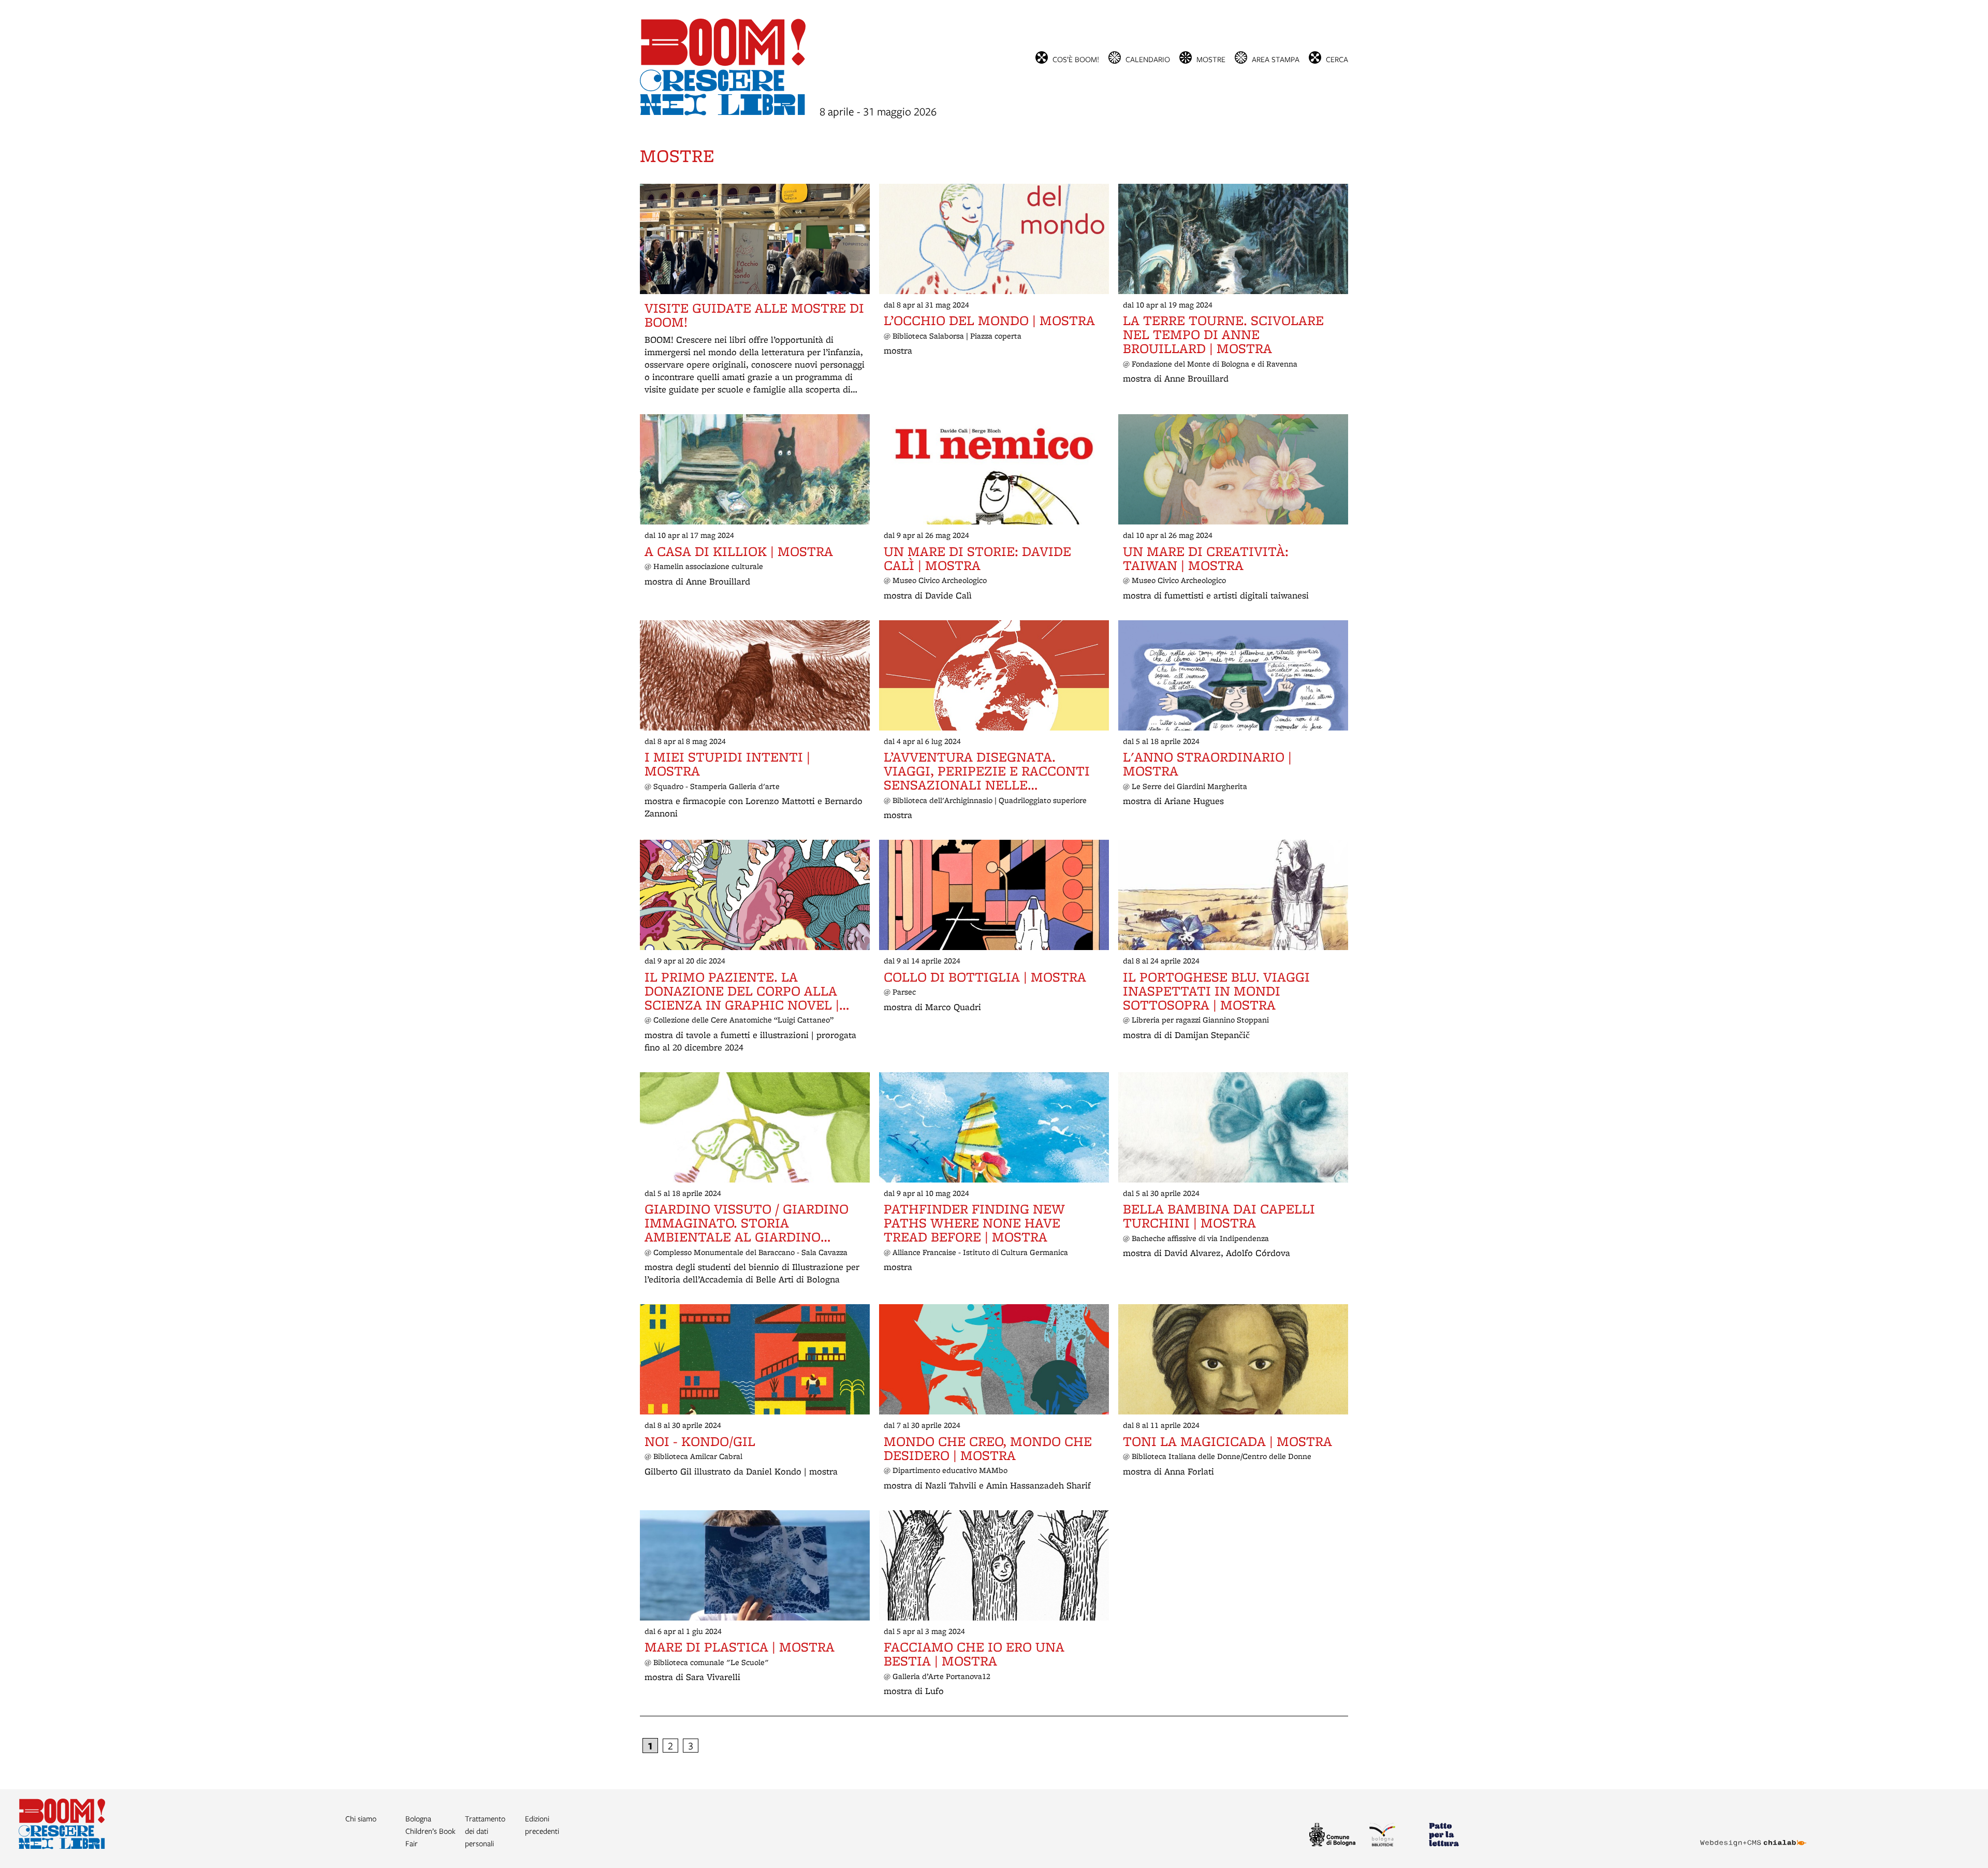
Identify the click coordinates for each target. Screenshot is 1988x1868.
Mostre (1211, 59)
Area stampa (1276, 59)
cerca (1337, 59)
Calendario (1148, 59)
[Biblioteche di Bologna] (1395, 1836)
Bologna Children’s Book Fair (430, 1831)
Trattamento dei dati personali (485, 1831)
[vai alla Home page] (62, 1846)
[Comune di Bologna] (1335, 1836)
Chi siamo (361, 1818)
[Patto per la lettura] (1454, 1836)
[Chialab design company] (1753, 1834)
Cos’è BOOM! (1076, 59)
